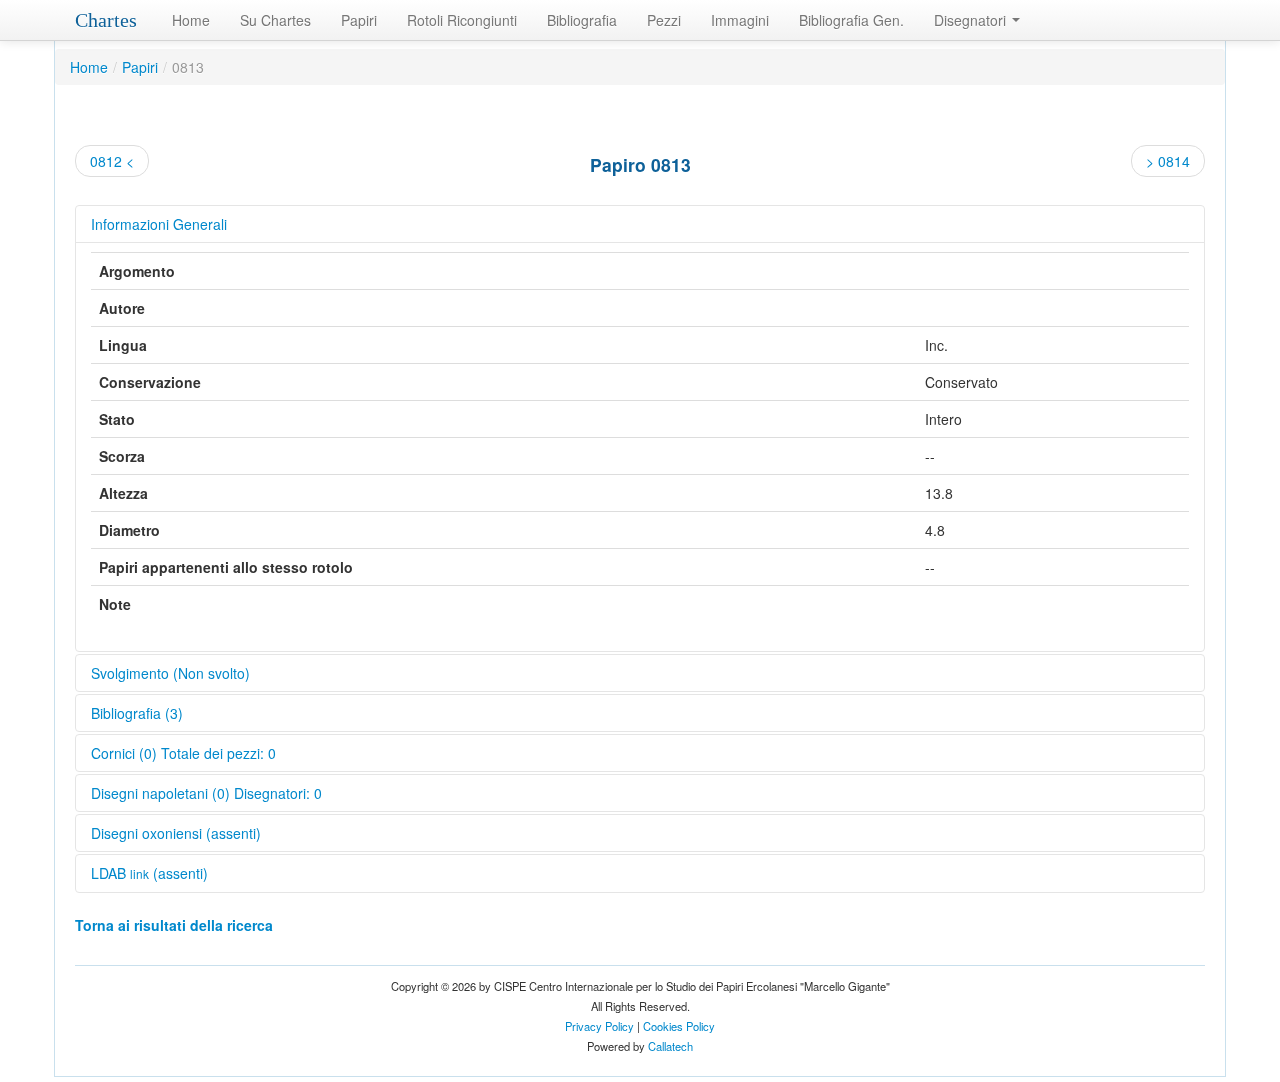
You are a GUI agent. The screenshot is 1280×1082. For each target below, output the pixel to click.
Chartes (106, 20)
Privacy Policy (599, 1026)
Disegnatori (972, 20)
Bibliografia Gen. (851, 20)
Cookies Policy (679, 1026)
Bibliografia (582, 20)
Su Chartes (275, 20)
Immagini (740, 20)
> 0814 (1168, 161)
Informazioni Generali (159, 224)
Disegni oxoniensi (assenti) (176, 833)
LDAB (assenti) (149, 873)
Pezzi (664, 20)
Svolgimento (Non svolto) (170, 673)
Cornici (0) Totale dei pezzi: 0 (183, 753)
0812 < (112, 161)
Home (191, 20)
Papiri (359, 20)
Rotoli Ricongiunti (462, 20)
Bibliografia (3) (137, 713)
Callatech (670, 1046)
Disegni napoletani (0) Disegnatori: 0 (206, 793)
